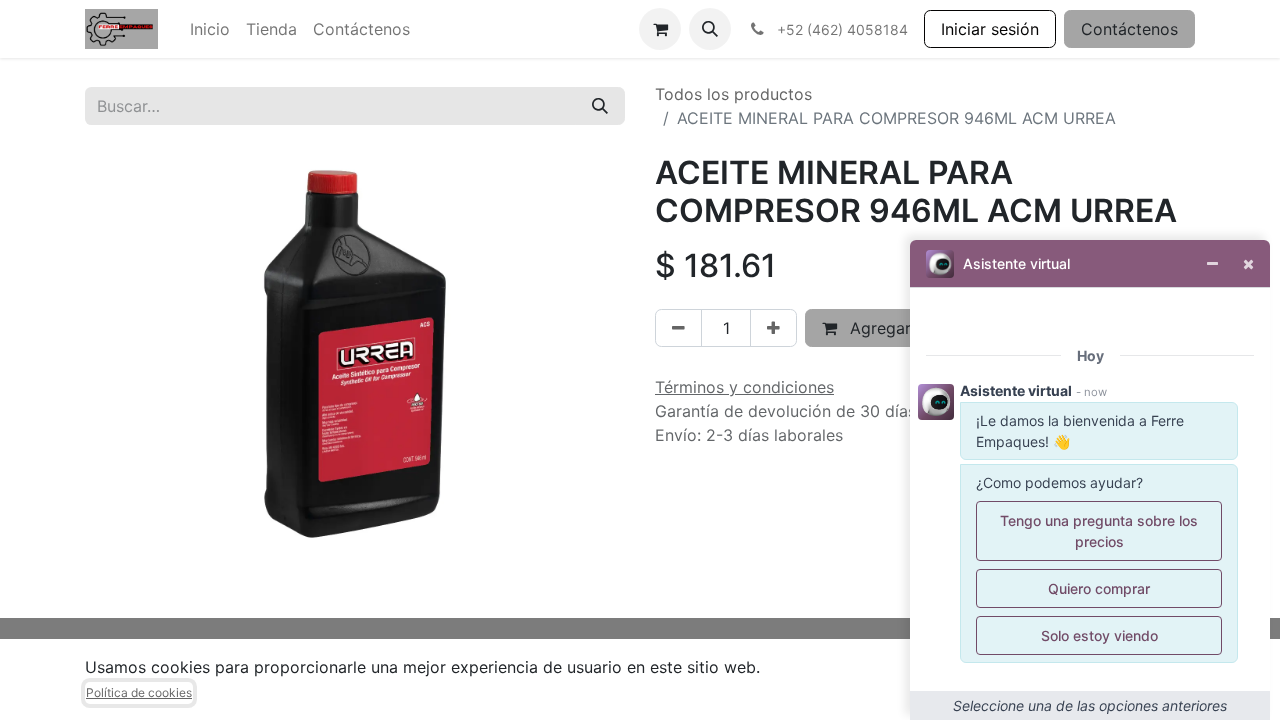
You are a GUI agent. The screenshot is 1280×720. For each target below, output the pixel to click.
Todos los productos (733, 94)
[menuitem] (210, 29)
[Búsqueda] (600, 106)
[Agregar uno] (773, 328)
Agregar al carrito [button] (914, 328)
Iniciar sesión (990, 29)
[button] (710, 29)
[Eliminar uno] (678, 328)
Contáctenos (1129, 29)
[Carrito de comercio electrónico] (660, 29)
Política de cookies (139, 692)
